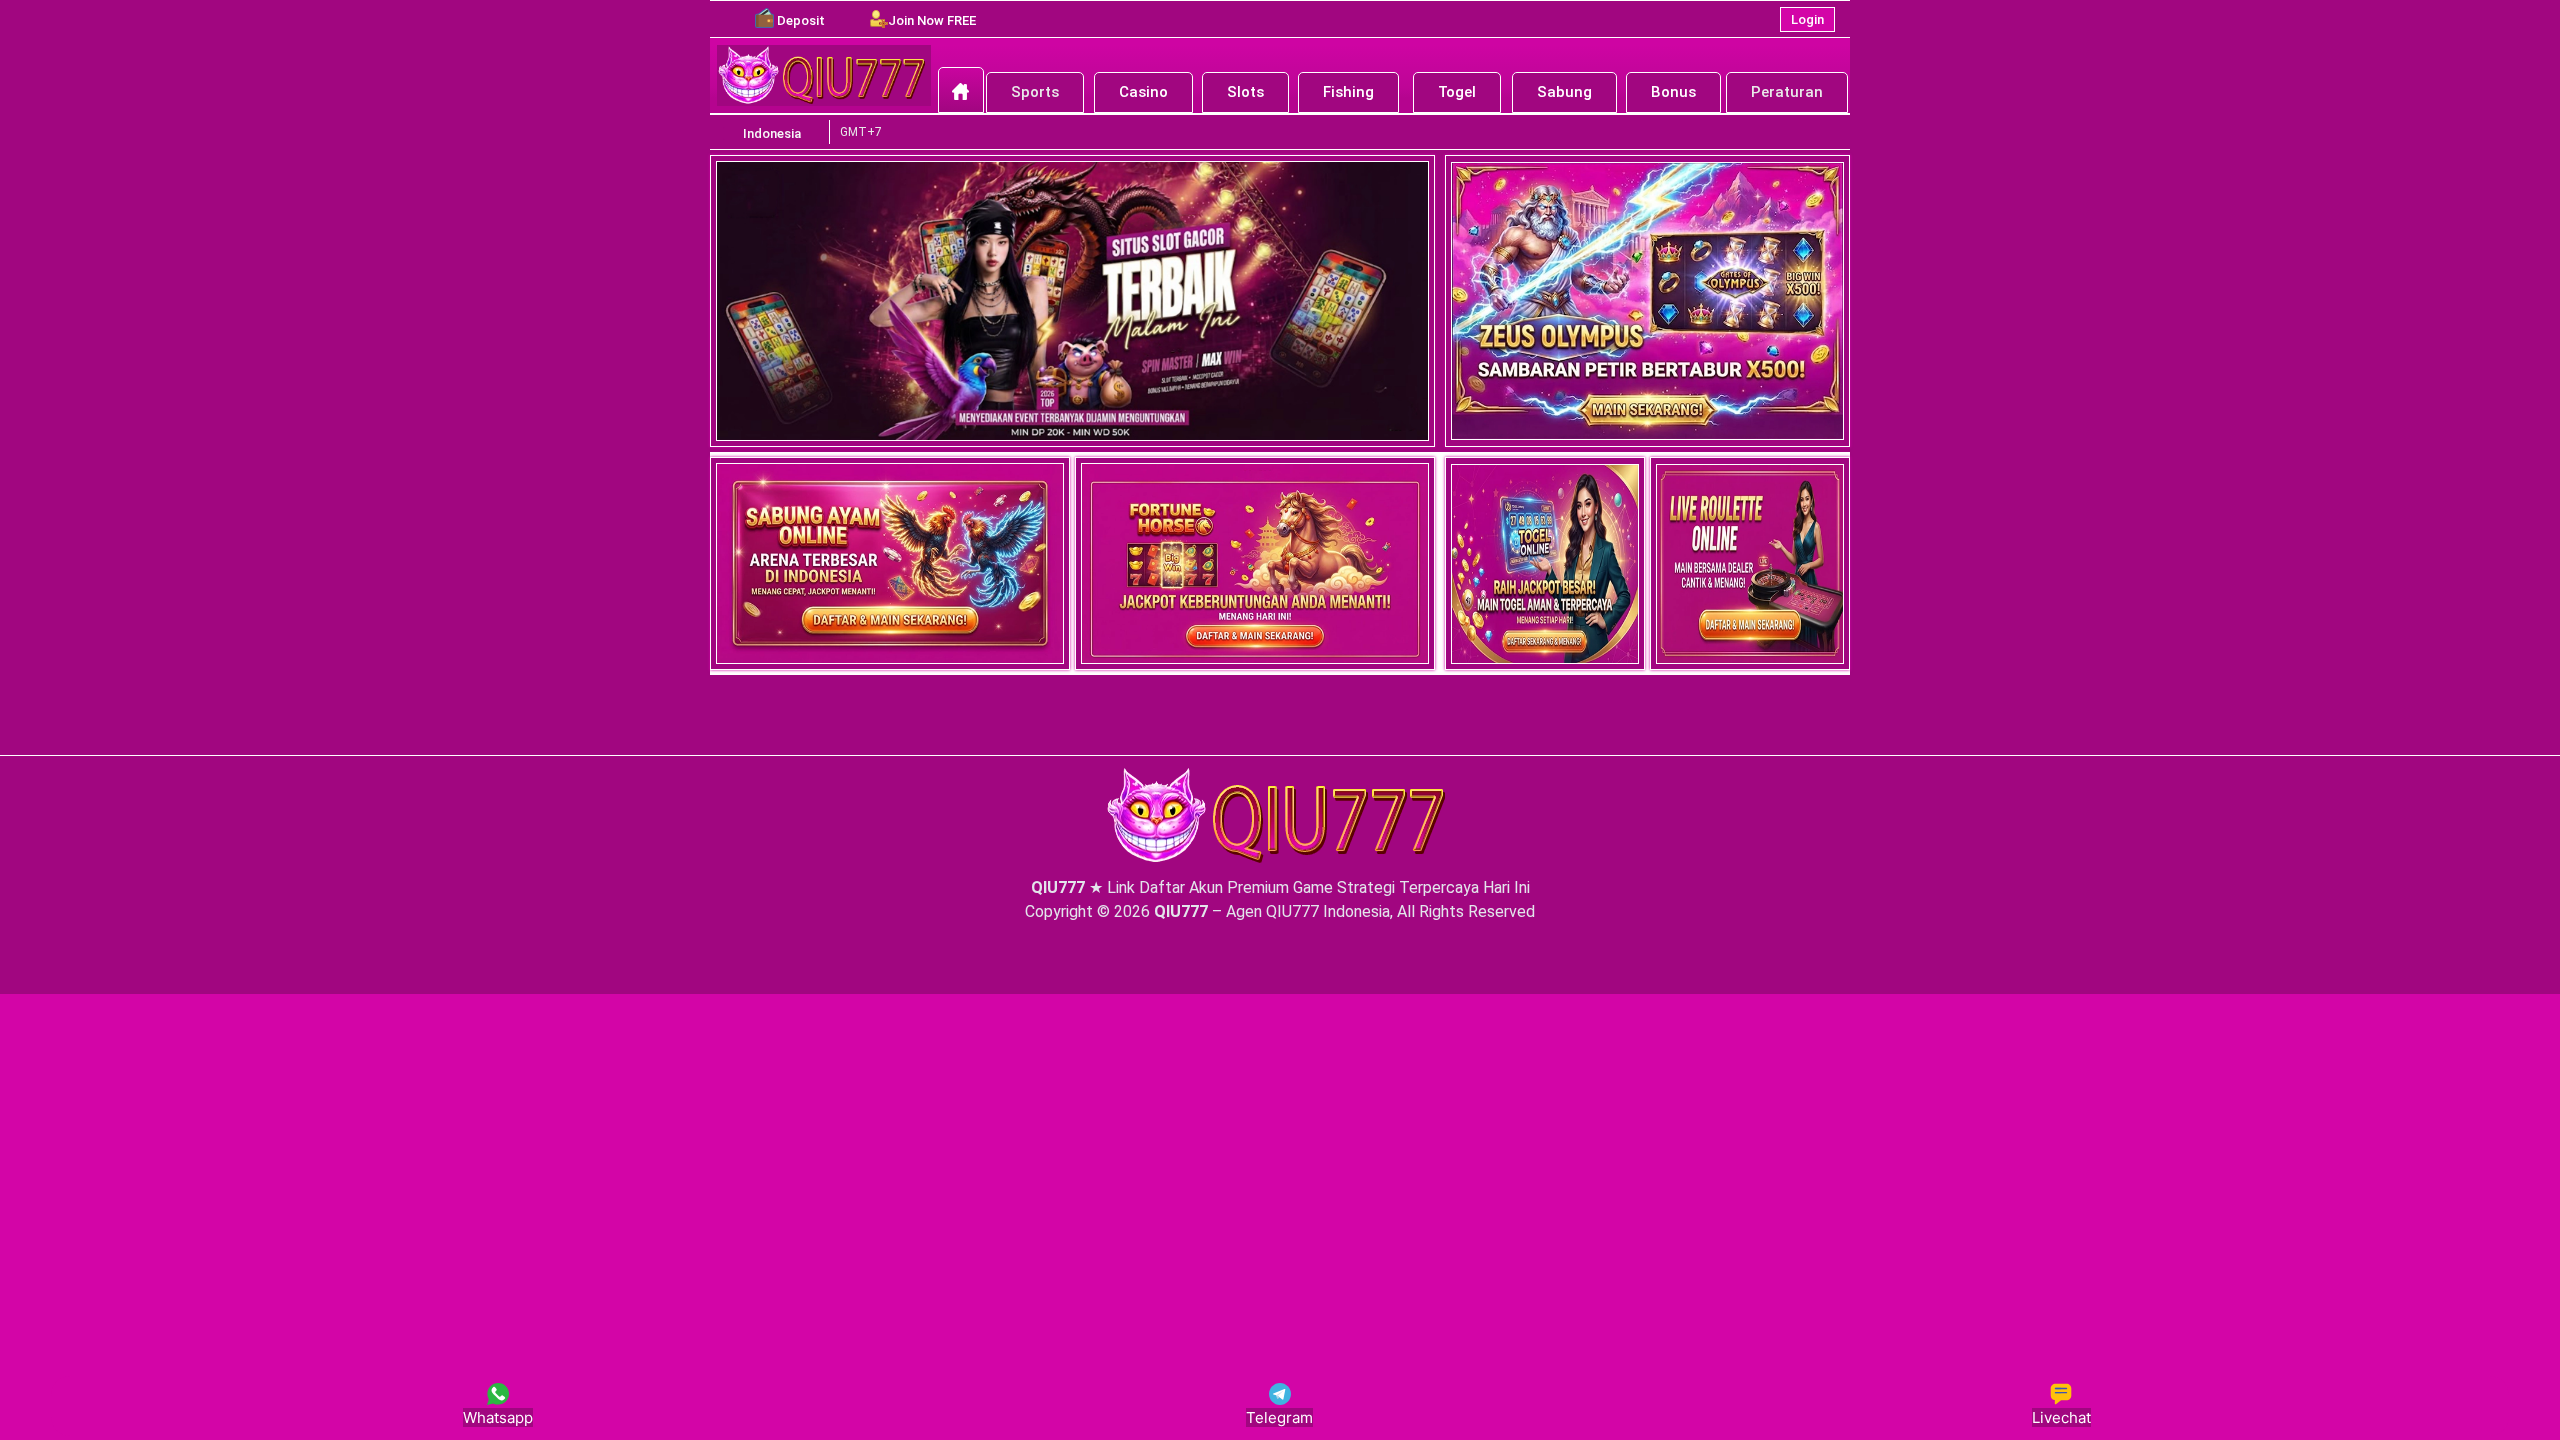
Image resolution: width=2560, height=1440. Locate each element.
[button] (801, 20)
